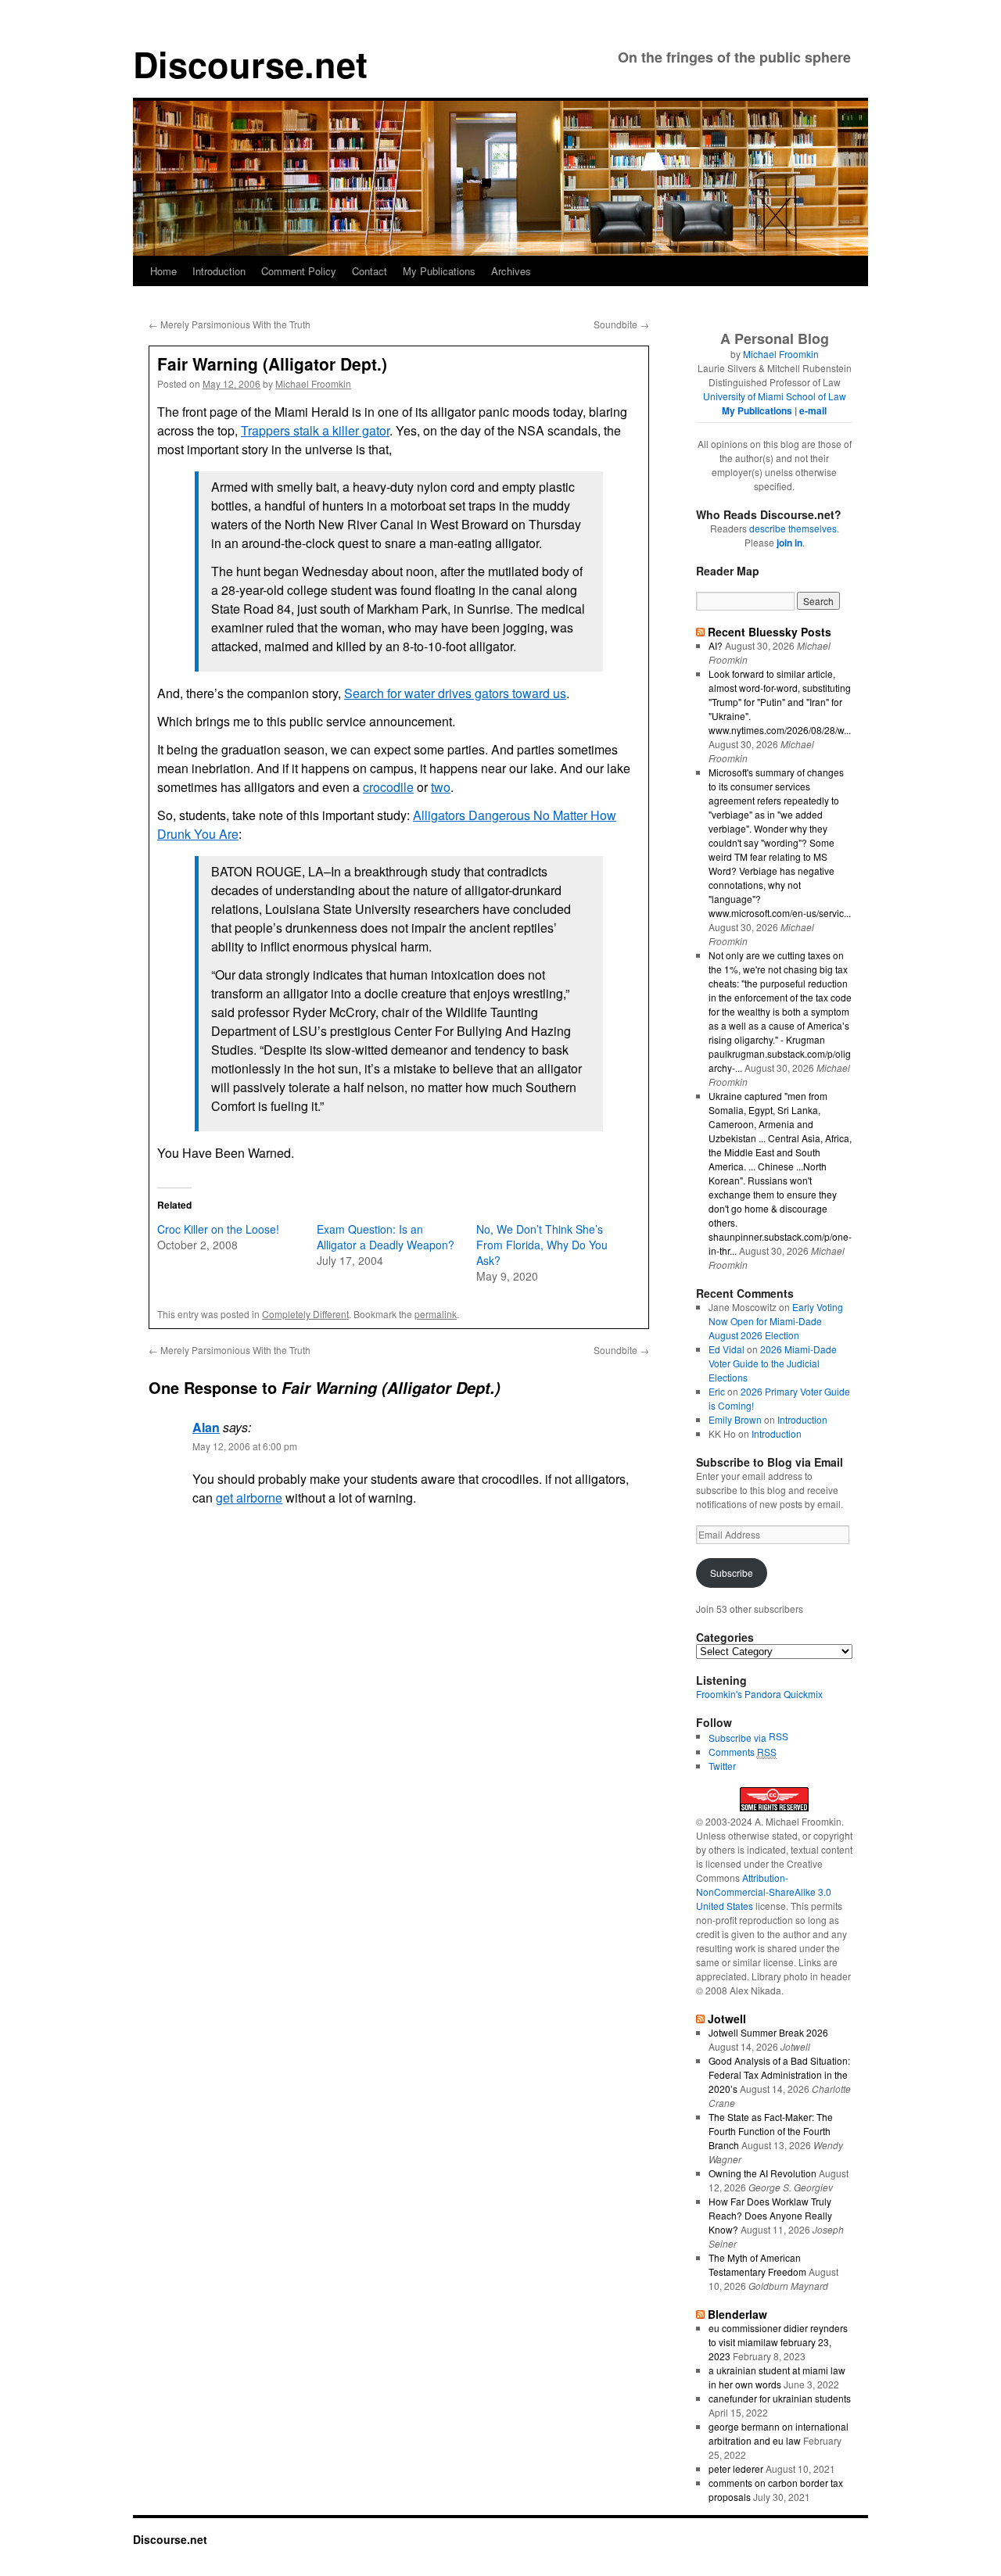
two (441, 787)
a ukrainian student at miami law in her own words (777, 2377)
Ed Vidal (727, 1349)
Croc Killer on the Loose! (218, 1229)
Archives (511, 271)
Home (163, 271)
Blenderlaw (737, 2314)
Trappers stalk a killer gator (315, 430)
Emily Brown (735, 1419)
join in (789, 543)
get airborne (249, 1498)
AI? (716, 645)
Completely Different (305, 1314)
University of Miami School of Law (775, 396)
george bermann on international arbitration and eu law (779, 2433)
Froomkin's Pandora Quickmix (759, 1694)
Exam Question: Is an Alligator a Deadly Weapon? (386, 1237)
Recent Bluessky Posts (770, 632)
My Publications (439, 271)
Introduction (219, 271)
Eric (717, 1391)
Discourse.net (250, 64)
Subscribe (732, 1573)
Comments (743, 1752)
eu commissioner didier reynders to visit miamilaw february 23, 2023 (778, 2342)
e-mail (813, 410)
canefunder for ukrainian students (780, 2398)
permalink (436, 1314)
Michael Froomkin (313, 383)
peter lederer (736, 2469)
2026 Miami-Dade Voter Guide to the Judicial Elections (773, 1363)
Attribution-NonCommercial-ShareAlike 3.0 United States (764, 1892)
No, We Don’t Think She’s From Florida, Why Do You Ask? (542, 1245)
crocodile (388, 787)
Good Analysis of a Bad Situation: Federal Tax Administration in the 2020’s (779, 2074)
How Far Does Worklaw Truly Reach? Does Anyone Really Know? (770, 2215)
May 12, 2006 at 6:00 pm (245, 1446)
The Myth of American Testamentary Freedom (757, 2264)
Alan (206, 1427)
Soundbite (621, 324)
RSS (779, 1736)
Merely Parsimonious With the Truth (230, 324)
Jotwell (727, 2019)
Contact (370, 271)
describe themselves (793, 528)
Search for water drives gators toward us (455, 693)
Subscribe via (739, 1738)
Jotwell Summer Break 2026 (768, 2032)
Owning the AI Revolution (762, 2173)
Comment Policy (299, 271)
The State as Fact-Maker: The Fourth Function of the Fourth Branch (771, 2131)
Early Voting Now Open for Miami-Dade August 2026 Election (776, 1321)
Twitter (722, 1766)
